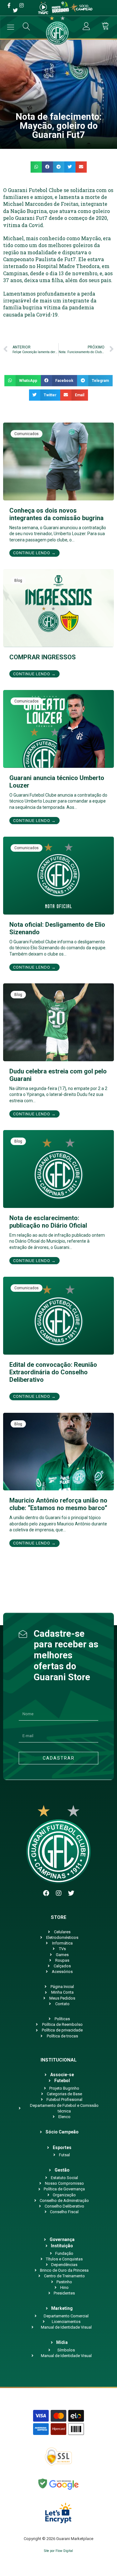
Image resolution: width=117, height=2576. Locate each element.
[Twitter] (71, 1893)
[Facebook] (46, 1893)
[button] (36, 167)
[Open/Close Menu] (11, 27)
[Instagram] (59, 1893)
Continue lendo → (34, 553)
